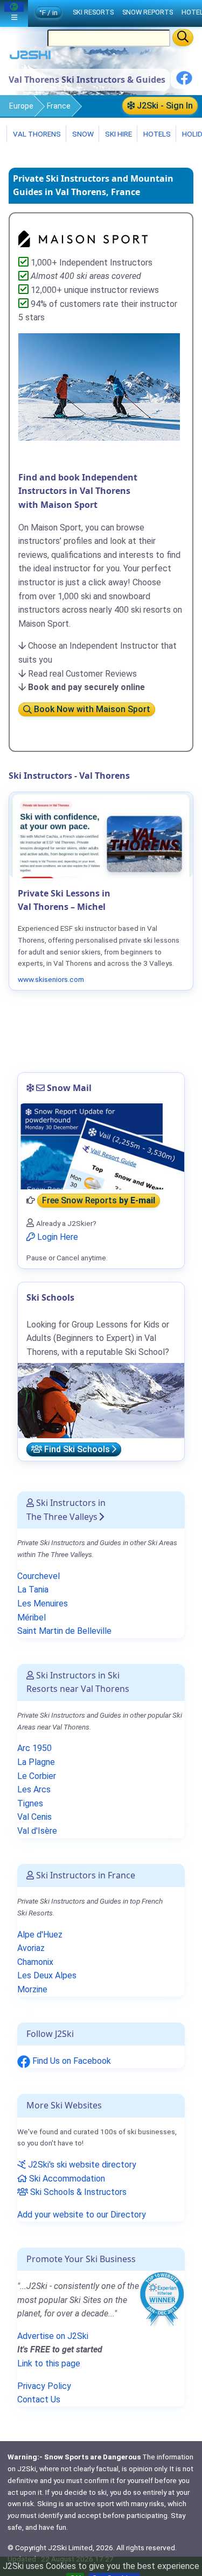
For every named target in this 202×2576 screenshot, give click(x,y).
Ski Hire (119, 134)
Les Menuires (43, 1603)
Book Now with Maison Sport (91, 710)
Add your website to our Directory (82, 2215)
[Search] (183, 38)
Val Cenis (34, 1817)
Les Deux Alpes (47, 1975)
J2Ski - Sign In (164, 106)
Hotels (156, 134)
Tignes (30, 1803)
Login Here (57, 1237)
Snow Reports (148, 12)
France (59, 106)
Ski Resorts (93, 12)
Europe (21, 106)
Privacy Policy (44, 2386)
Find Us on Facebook (71, 2061)
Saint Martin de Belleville (64, 1631)
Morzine (32, 1989)
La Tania (33, 1590)
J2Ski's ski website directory (81, 2165)
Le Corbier (37, 1776)
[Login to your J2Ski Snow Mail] (101, 1146)
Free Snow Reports (99, 1200)
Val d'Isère (37, 1831)
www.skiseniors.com (51, 979)
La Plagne (36, 1762)
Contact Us (39, 2399)
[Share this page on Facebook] (184, 82)
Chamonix (35, 1962)
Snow (82, 134)
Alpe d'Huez (40, 1935)
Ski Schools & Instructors (77, 2192)
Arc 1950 (34, 1748)
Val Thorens (36, 134)
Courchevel (39, 1576)
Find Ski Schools (77, 1449)
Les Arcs (34, 1789)
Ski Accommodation (66, 2179)
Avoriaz (31, 1948)
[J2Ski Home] (30, 57)
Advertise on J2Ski (53, 2336)
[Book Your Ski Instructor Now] (83, 238)
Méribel (32, 1617)
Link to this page (49, 2363)
